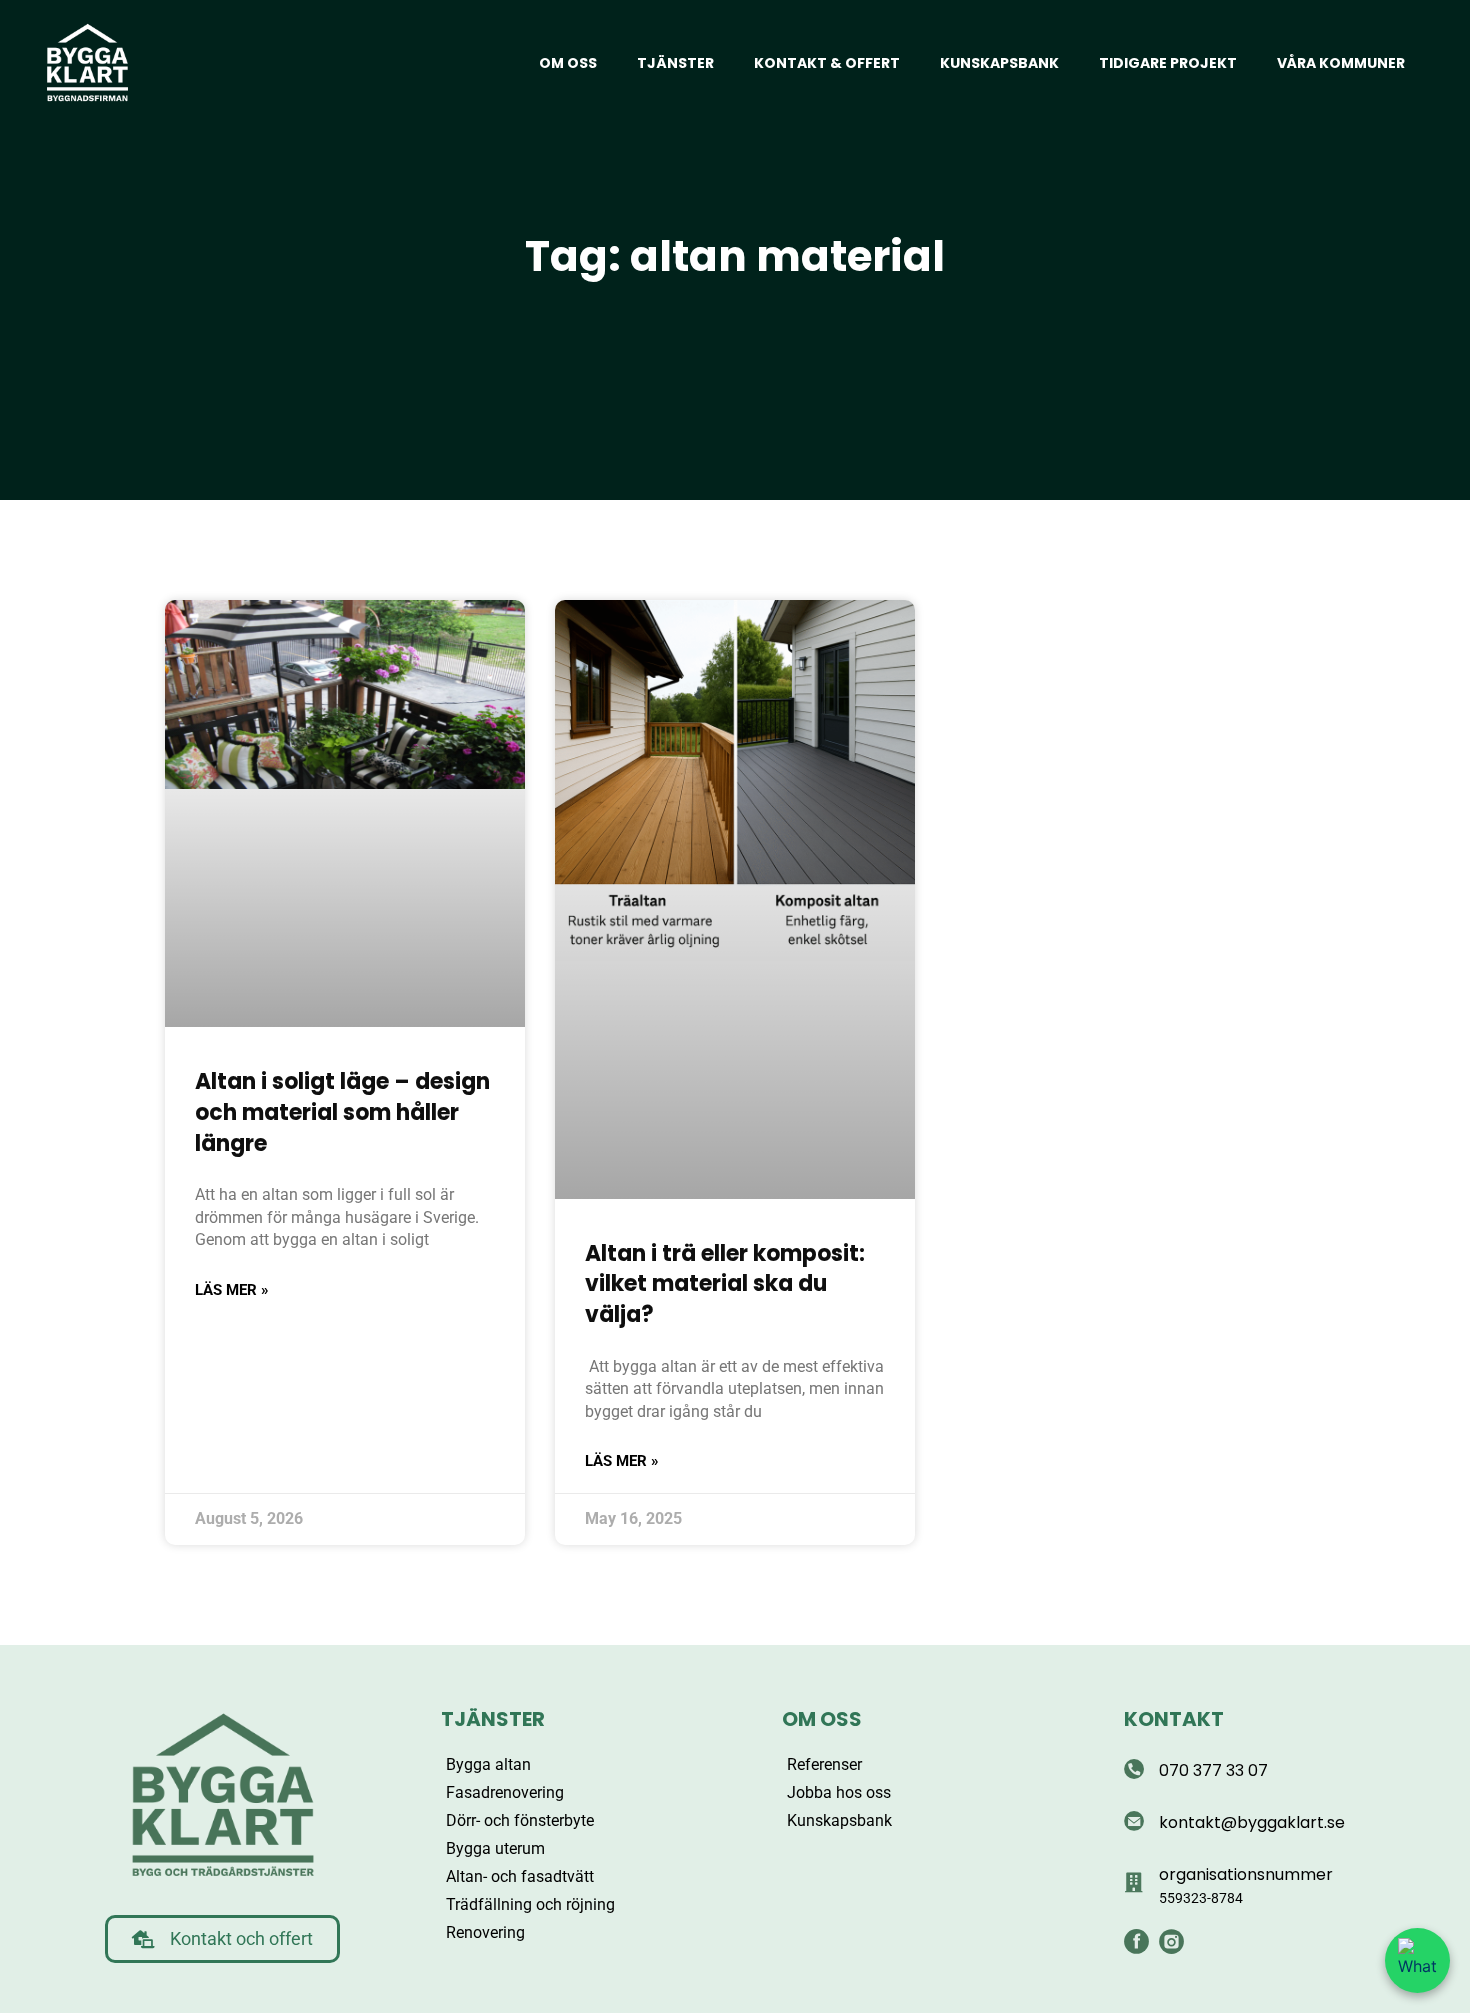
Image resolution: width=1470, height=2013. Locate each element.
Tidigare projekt (1168, 63)
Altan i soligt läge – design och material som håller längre (342, 1112)
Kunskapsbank (999, 63)
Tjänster (675, 63)
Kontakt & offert (827, 63)
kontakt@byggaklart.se (1252, 1822)
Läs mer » (232, 1290)
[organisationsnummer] (1134, 1883)
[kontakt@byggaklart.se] (1134, 1821)
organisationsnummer (1246, 1874)
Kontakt (1174, 1719)
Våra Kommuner (1341, 63)
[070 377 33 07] (1134, 1769)
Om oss (568, 63)
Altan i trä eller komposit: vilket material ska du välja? (725, 1284)
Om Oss (822, 1719)
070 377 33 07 (1213, 1770)
